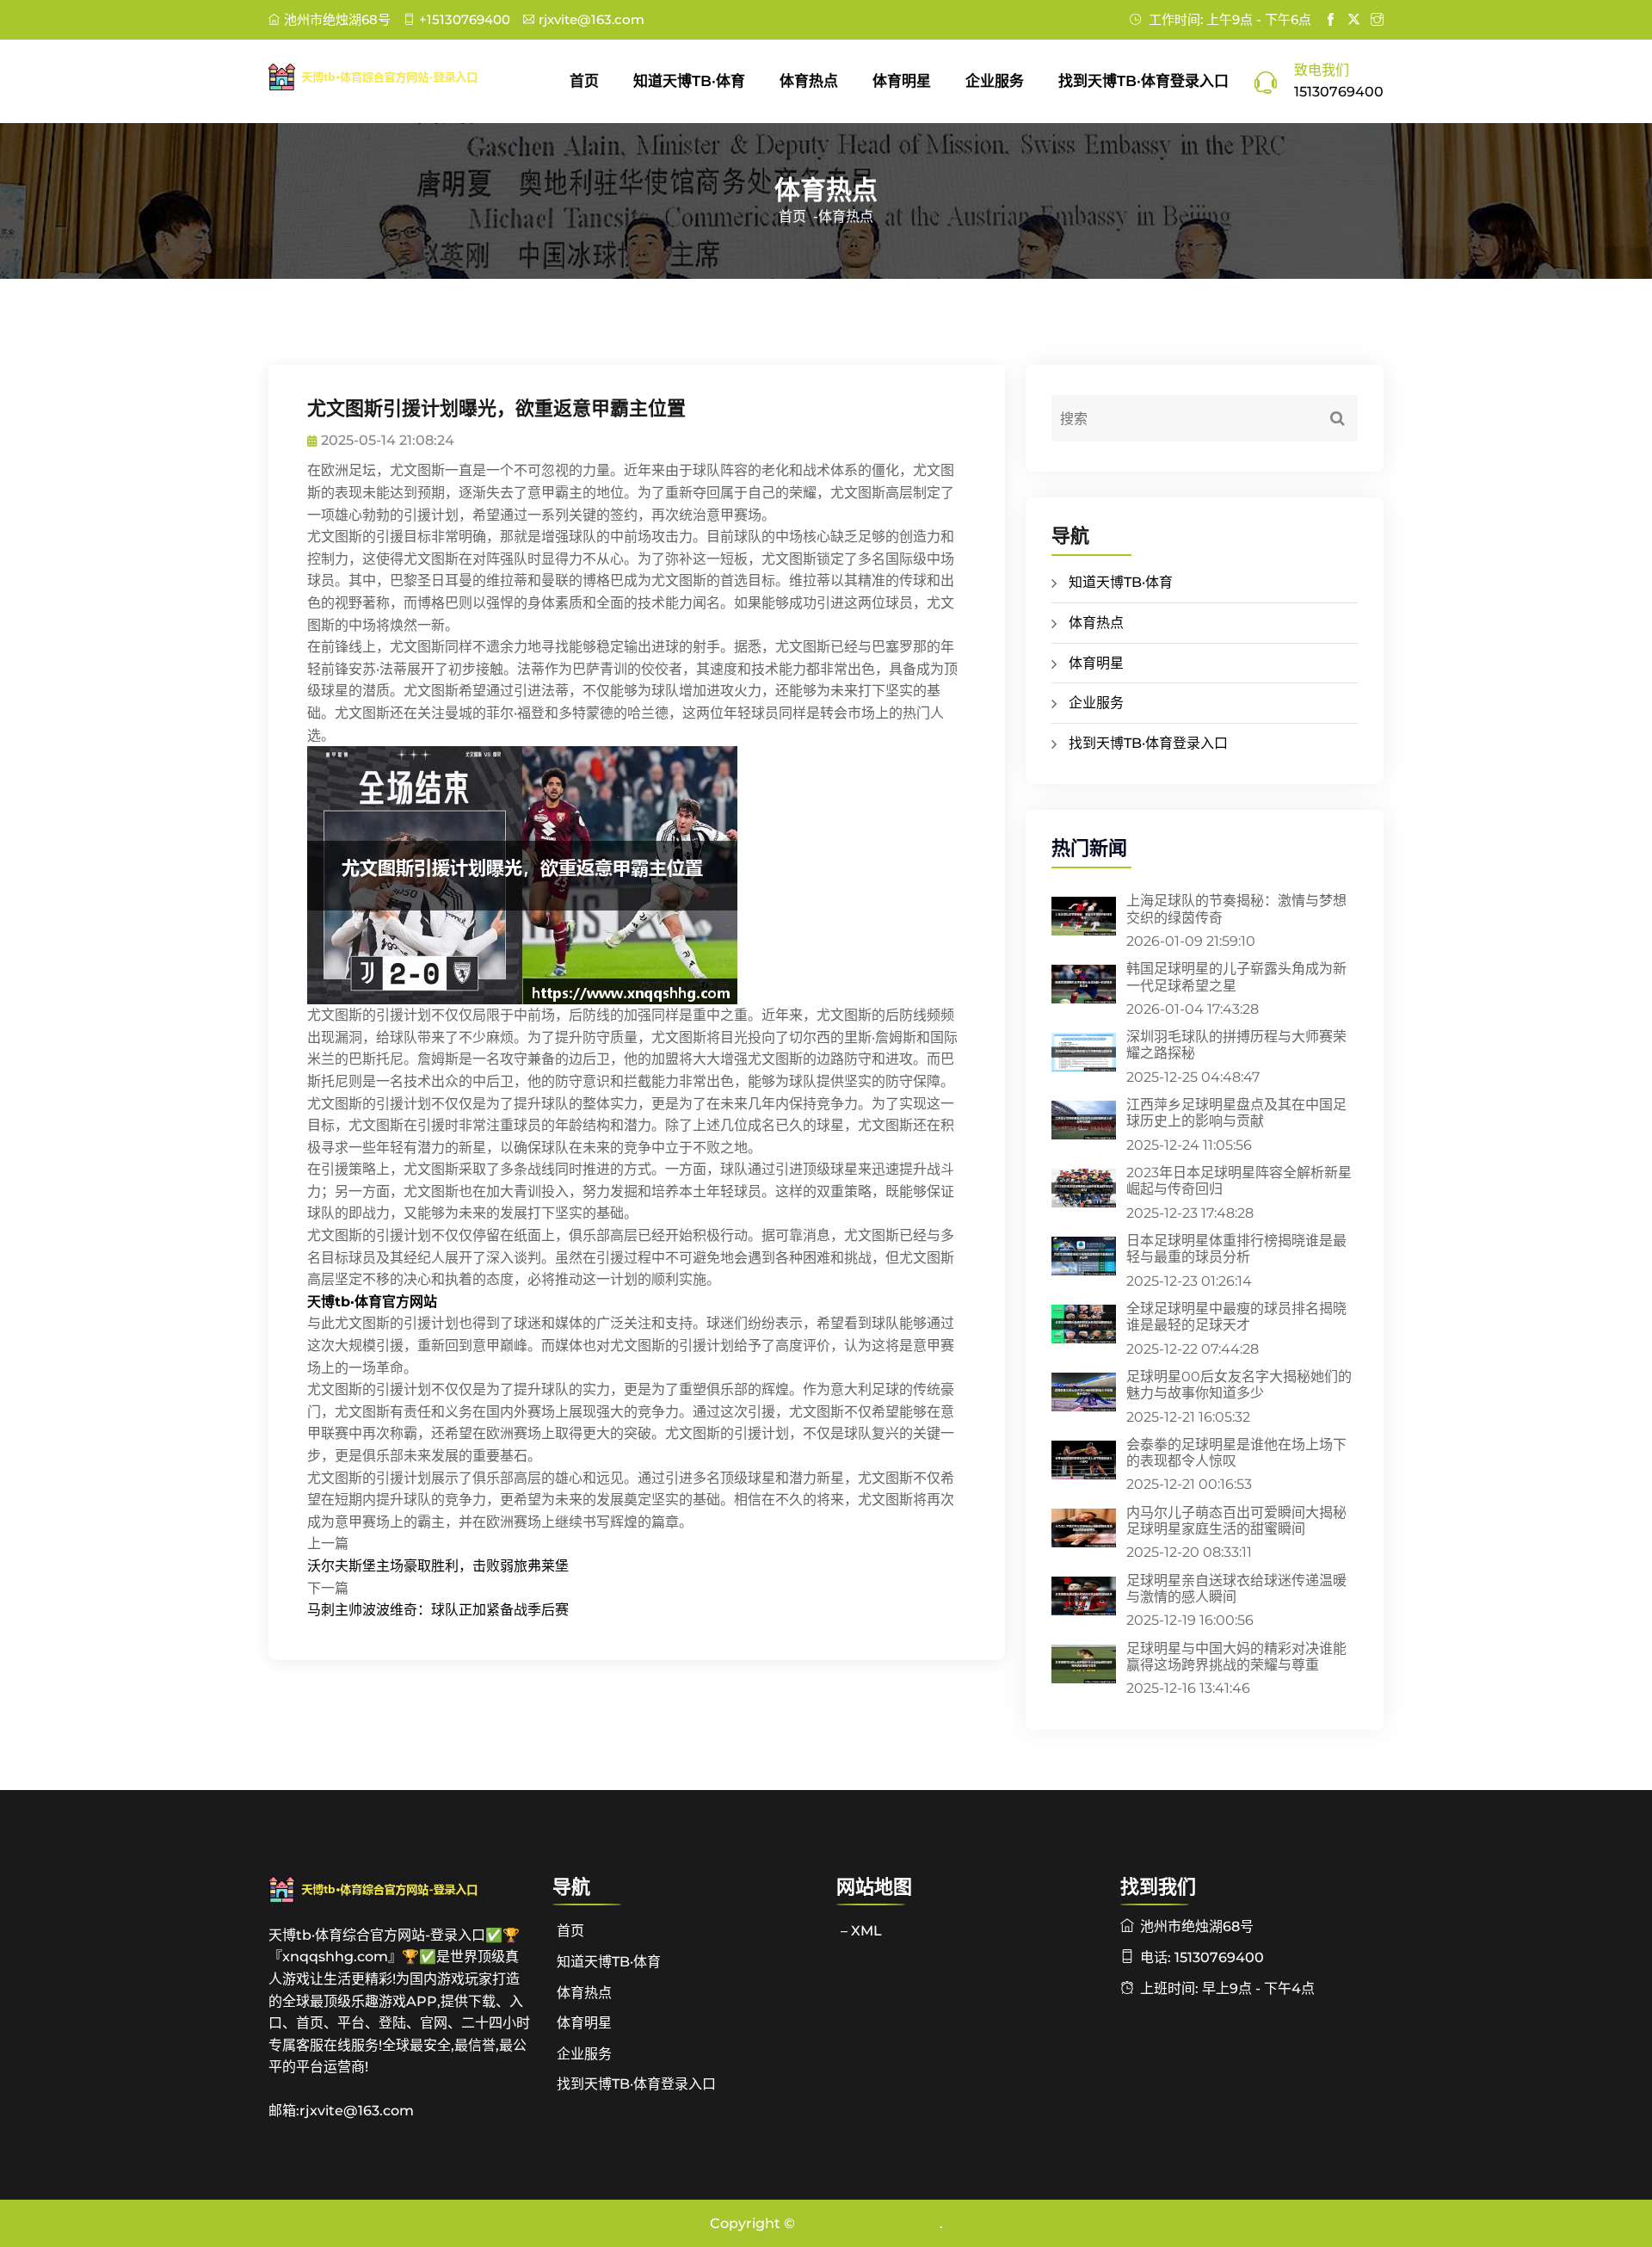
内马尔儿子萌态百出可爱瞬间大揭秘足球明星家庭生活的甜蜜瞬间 (1236, 1521)
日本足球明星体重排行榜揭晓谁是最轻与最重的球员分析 (1236, 1249)
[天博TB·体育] (400, 77)
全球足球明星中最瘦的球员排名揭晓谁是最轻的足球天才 (1236, 1317)
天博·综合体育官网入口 (869, 2223)
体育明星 (902, 81)
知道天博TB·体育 (689, 81)
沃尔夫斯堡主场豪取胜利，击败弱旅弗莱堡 (438, 1566)
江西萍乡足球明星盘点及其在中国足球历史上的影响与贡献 (1236, 1113)
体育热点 (809, 81)
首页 (584, 81)
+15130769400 (465, 19)
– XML (861, 1931)
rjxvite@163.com (592, 19)
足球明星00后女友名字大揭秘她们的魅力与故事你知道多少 (1239, 1385)
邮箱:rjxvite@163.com (341, 2111)
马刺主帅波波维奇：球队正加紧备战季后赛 (438, 1610)
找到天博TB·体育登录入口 (1143, 81)
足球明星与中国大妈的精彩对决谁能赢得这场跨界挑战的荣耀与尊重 (1236, 1657)
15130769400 (1339, 92)
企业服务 (995, 81)
